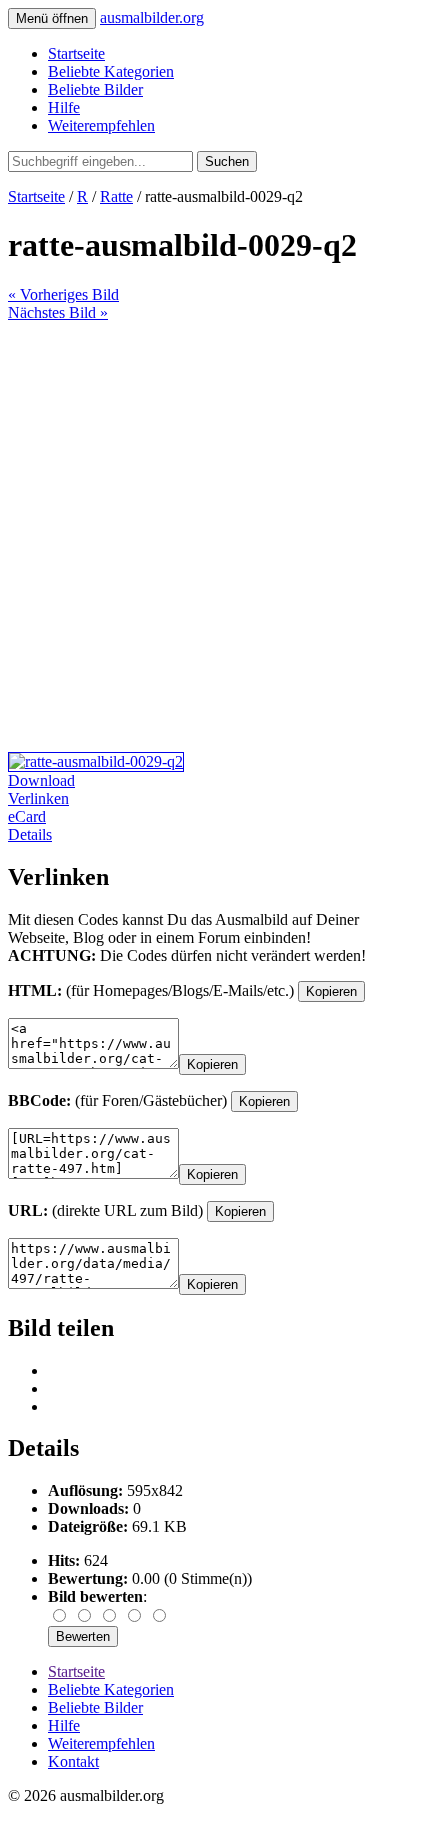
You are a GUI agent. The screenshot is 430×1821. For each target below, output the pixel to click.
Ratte (116, 196)
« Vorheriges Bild (63, 294)
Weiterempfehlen (101, 125)
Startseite (76, 53)
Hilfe (64, 107)
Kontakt (73, 1761)
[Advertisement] (215, 537)
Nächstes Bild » (58, 312)
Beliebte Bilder (95, 89)
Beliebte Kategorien (111, 71)
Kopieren (331, 991)
